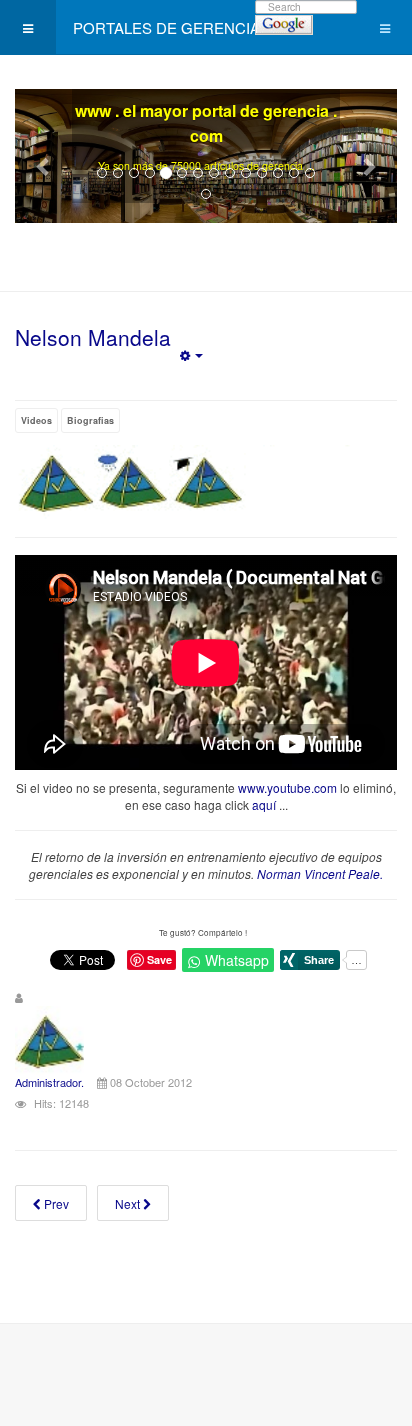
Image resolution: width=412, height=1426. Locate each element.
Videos (36, 420)
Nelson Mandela (93, 337)
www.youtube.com (287, 787)
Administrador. (49, 1082)
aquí (264, 804)
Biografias (90, 420)
